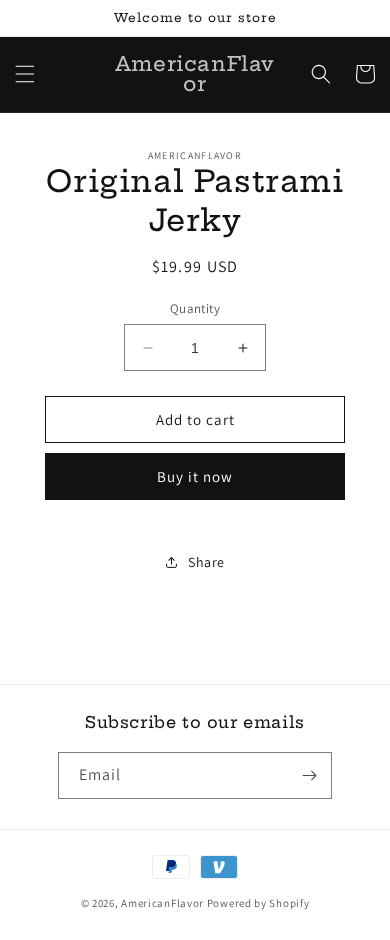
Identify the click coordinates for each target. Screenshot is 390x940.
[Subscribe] (309, 775)
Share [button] (206, 562)
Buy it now (195, 476)
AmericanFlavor (162, 903)
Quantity (195, 308)
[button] (25, 74)
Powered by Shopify (258, 903)
